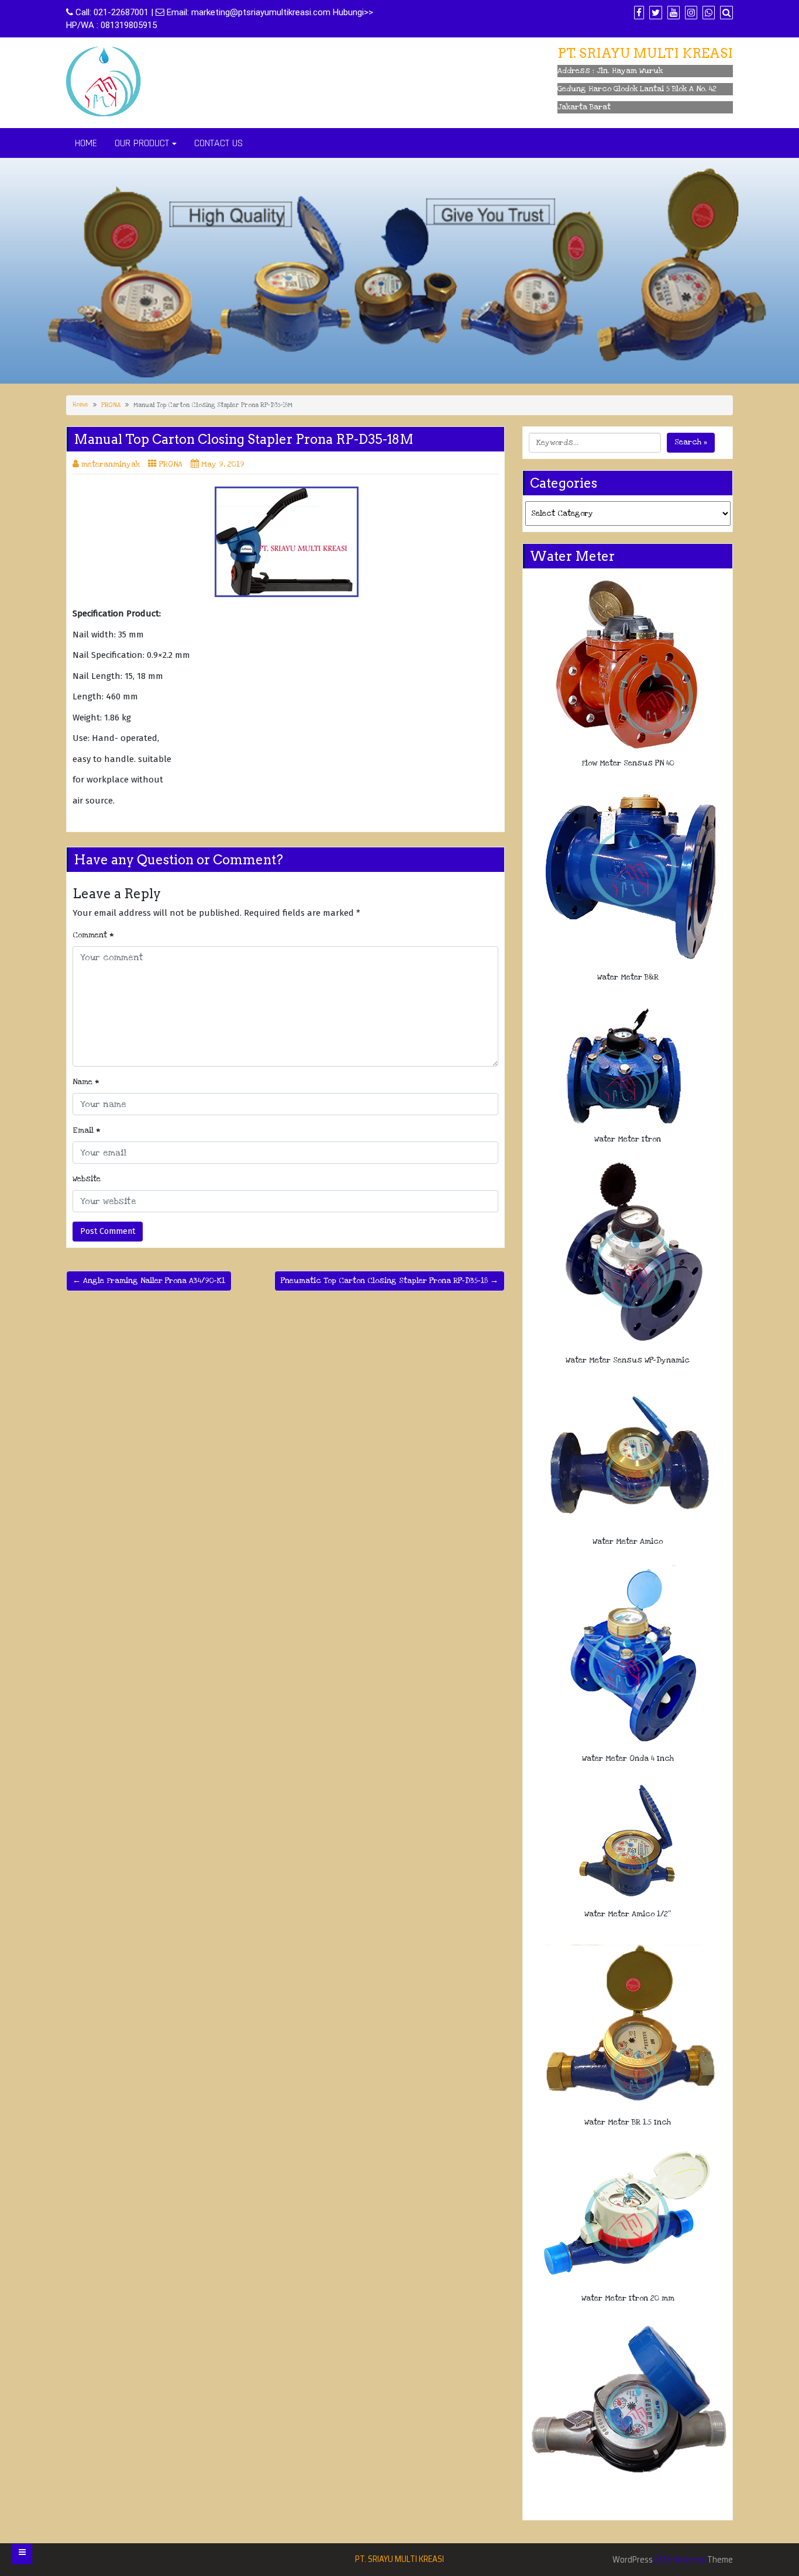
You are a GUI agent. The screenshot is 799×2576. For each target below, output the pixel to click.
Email (87, 1130)
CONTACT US (218, 143)
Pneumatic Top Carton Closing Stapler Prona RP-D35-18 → (390, 1281)
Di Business (684, 2560)
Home (80, 405)
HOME (86, 143)
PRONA (111, 405)
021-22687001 (121, 12)
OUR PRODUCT (142, 143)
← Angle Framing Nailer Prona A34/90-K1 (149, 1281)
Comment (93, 935)
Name (86, 1082)
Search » (691, 442)
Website (87, 1179)
